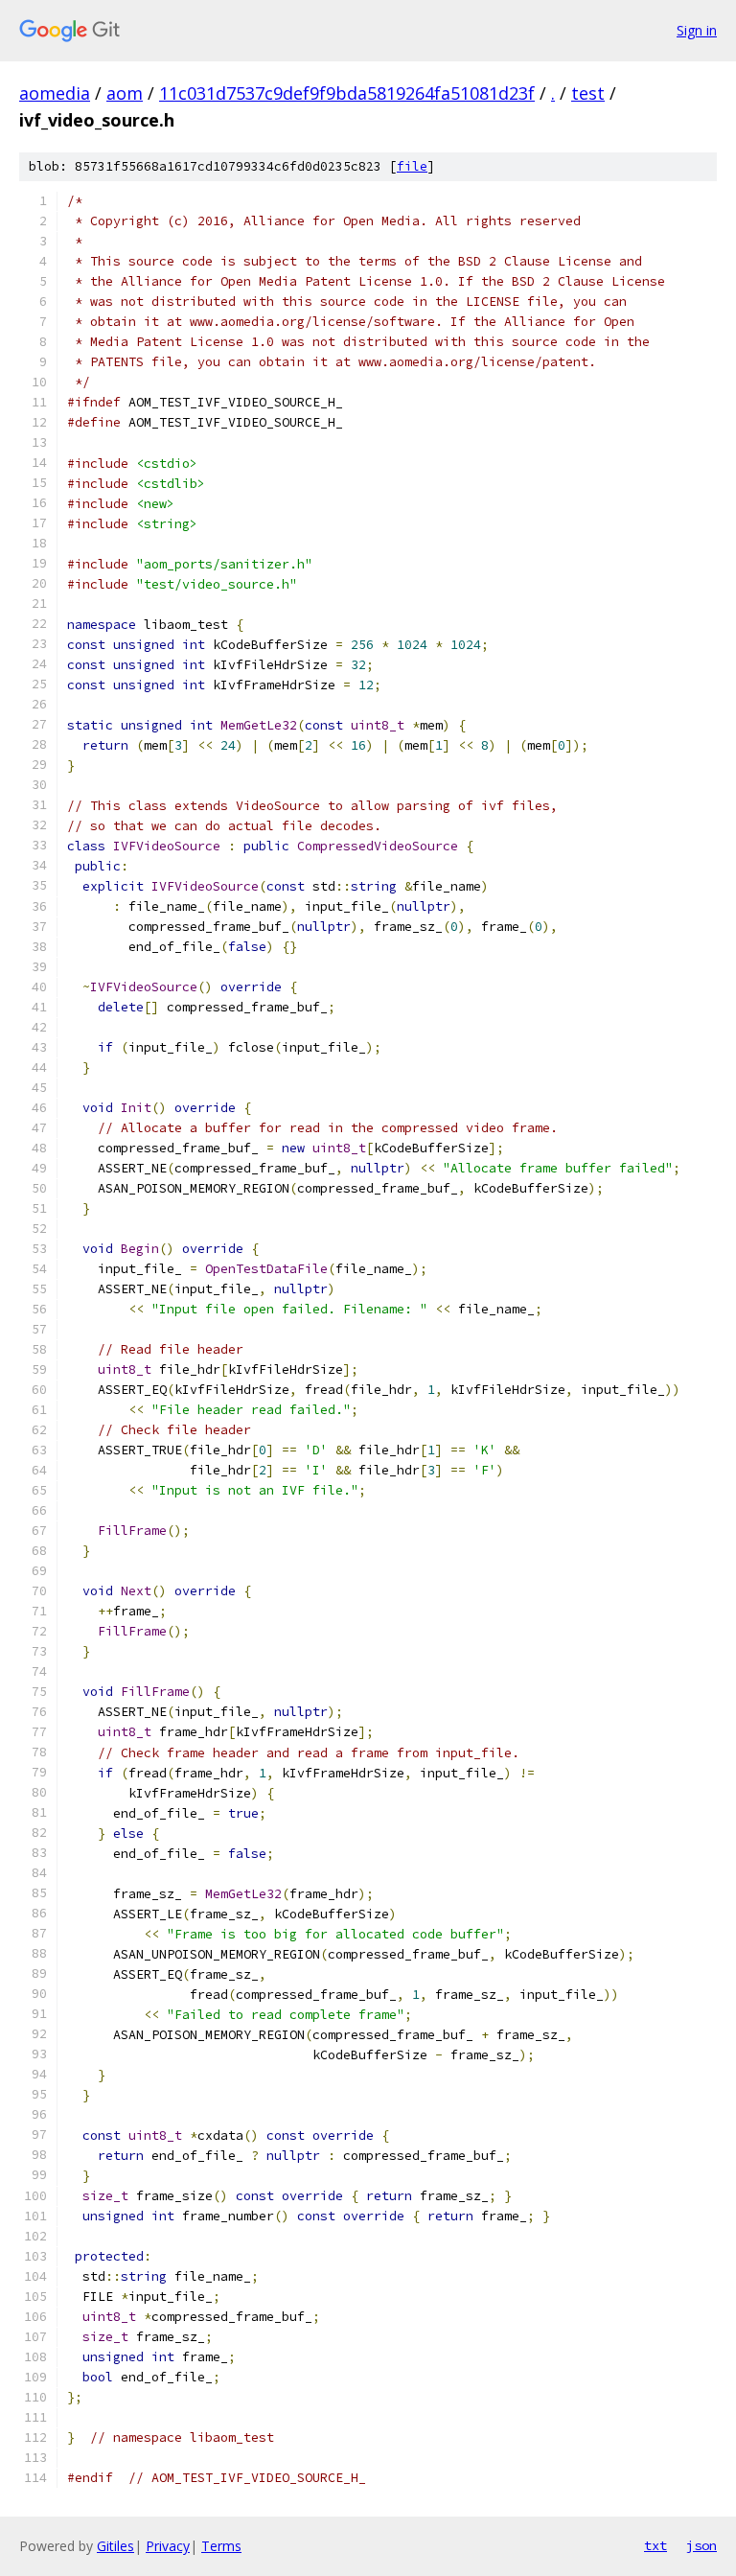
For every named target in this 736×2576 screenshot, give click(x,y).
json (701, 2545)
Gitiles (115, 2546)
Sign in (697, 30)
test (588, 93)
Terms (221, 2546)
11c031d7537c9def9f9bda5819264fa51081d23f (347, 93)
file (412, 166)
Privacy (168, 2546)
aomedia (55, 93)
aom (125, 93)
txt (655, 2545)
